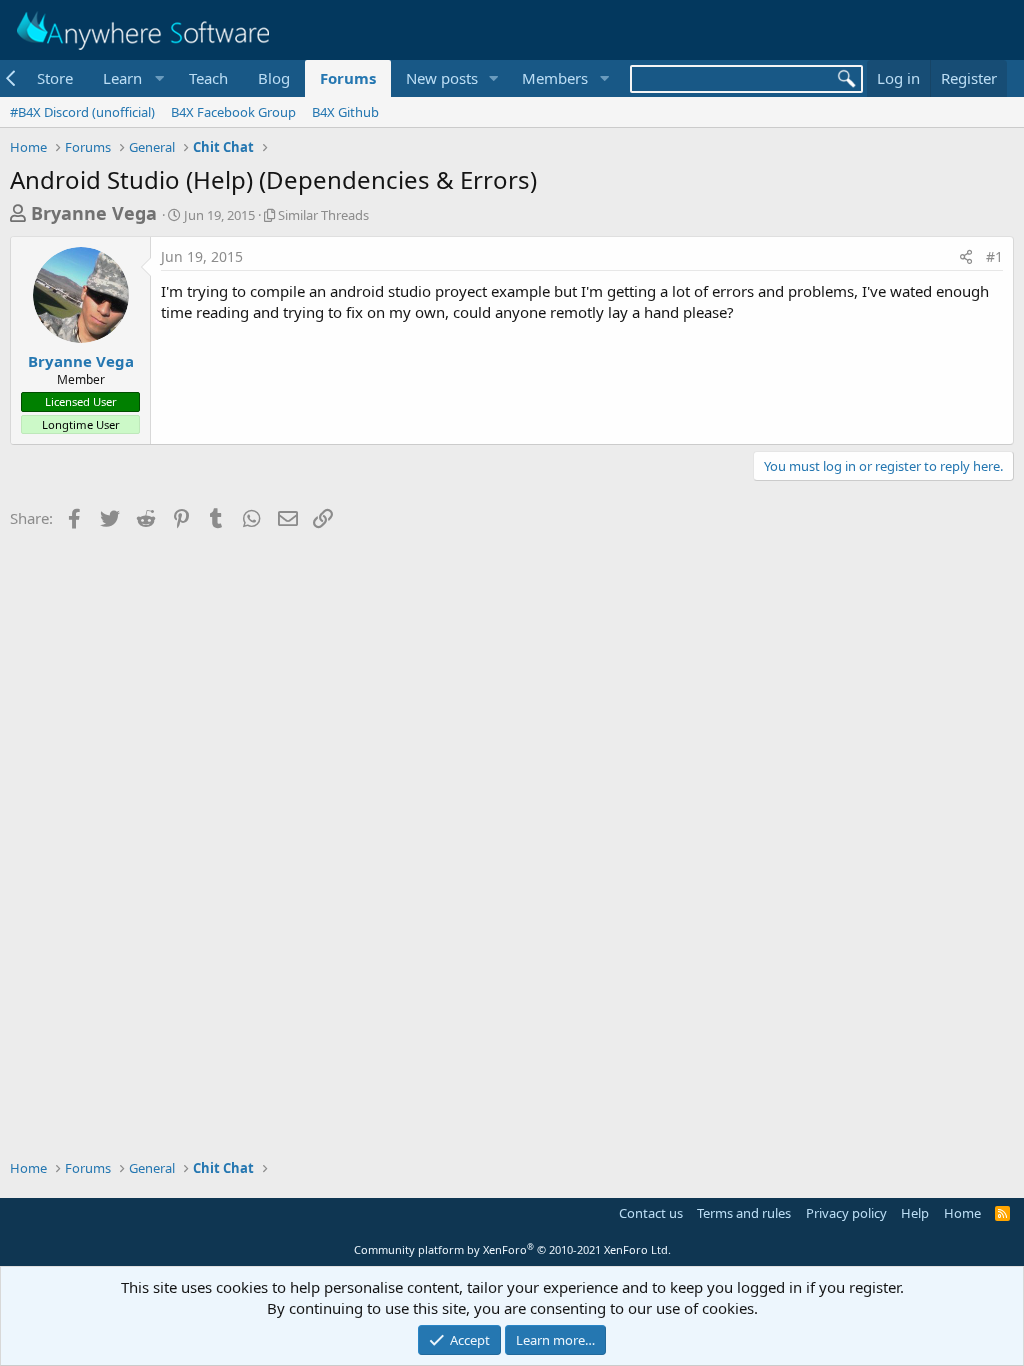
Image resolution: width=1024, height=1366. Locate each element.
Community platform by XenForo (512, 1249)
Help (915, 1213)
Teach (208, 78)
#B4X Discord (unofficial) (82, 112)
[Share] (966, 257)
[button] (131, 78)
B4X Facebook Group (233, 112)
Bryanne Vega (94, 213)
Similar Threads (323, 215)
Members (555, 78)
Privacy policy (846, 1213)
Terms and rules (744, 1213)
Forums (348, 78)
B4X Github (345, 112)
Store (55, 78)
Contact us (651, 1213)
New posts (442, 78)
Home (962, 1213)
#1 (994, 256)
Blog (274, 78)
